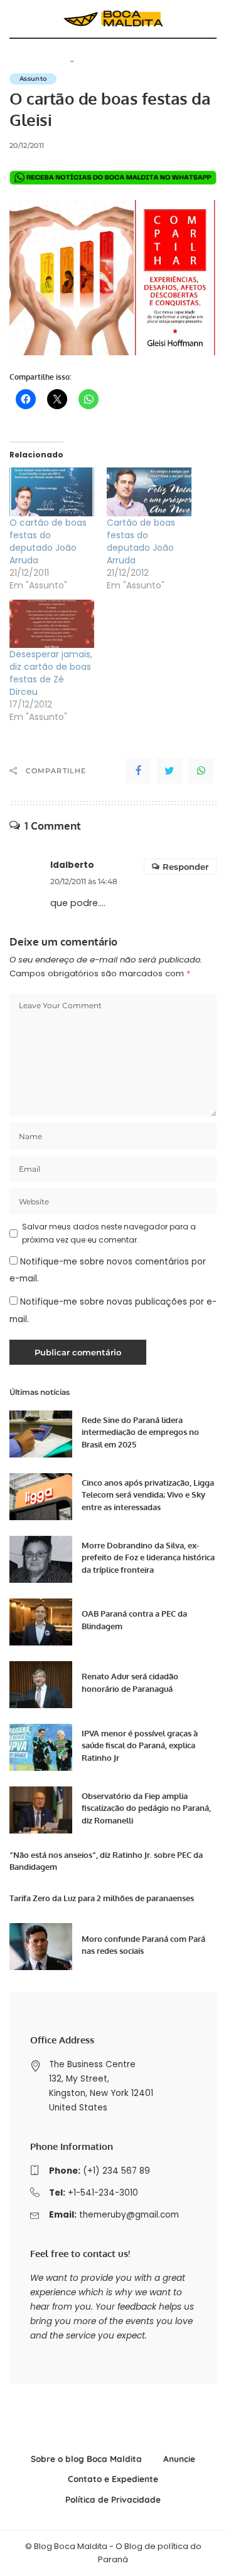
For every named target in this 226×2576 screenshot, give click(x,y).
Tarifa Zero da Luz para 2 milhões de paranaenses (102, 1898)
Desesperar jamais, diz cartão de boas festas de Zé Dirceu (51, 673)
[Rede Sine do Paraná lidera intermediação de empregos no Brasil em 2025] (41, 1434)
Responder (186, 867)
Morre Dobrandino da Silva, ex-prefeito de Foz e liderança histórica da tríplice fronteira (148, 1557)
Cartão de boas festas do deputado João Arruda (141, 541)
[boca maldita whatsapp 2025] (113, 177)
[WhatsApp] (201, 771)
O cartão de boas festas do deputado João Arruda (48, 541)
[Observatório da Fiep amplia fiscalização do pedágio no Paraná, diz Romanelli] (41, 1810)
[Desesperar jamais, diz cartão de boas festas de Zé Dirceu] (52, 624)
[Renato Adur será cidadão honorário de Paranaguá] (41, 1685)
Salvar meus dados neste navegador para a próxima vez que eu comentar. (109, 1233)
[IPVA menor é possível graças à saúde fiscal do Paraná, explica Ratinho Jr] (41, 1747)
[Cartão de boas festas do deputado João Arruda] (149, 492)
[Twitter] (169, 771)
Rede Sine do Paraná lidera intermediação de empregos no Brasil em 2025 (140, 1432)
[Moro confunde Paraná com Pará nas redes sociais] (41, 1947)
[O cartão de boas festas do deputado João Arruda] (52, 492)
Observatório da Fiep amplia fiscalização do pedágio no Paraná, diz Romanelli (146, 1808)
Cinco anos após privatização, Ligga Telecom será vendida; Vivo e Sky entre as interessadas (148, 1495)
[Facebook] (138, 771)
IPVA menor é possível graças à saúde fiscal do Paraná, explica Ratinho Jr (140, 1745)
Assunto (33, 79)
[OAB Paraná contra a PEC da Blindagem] (41, 1622)
